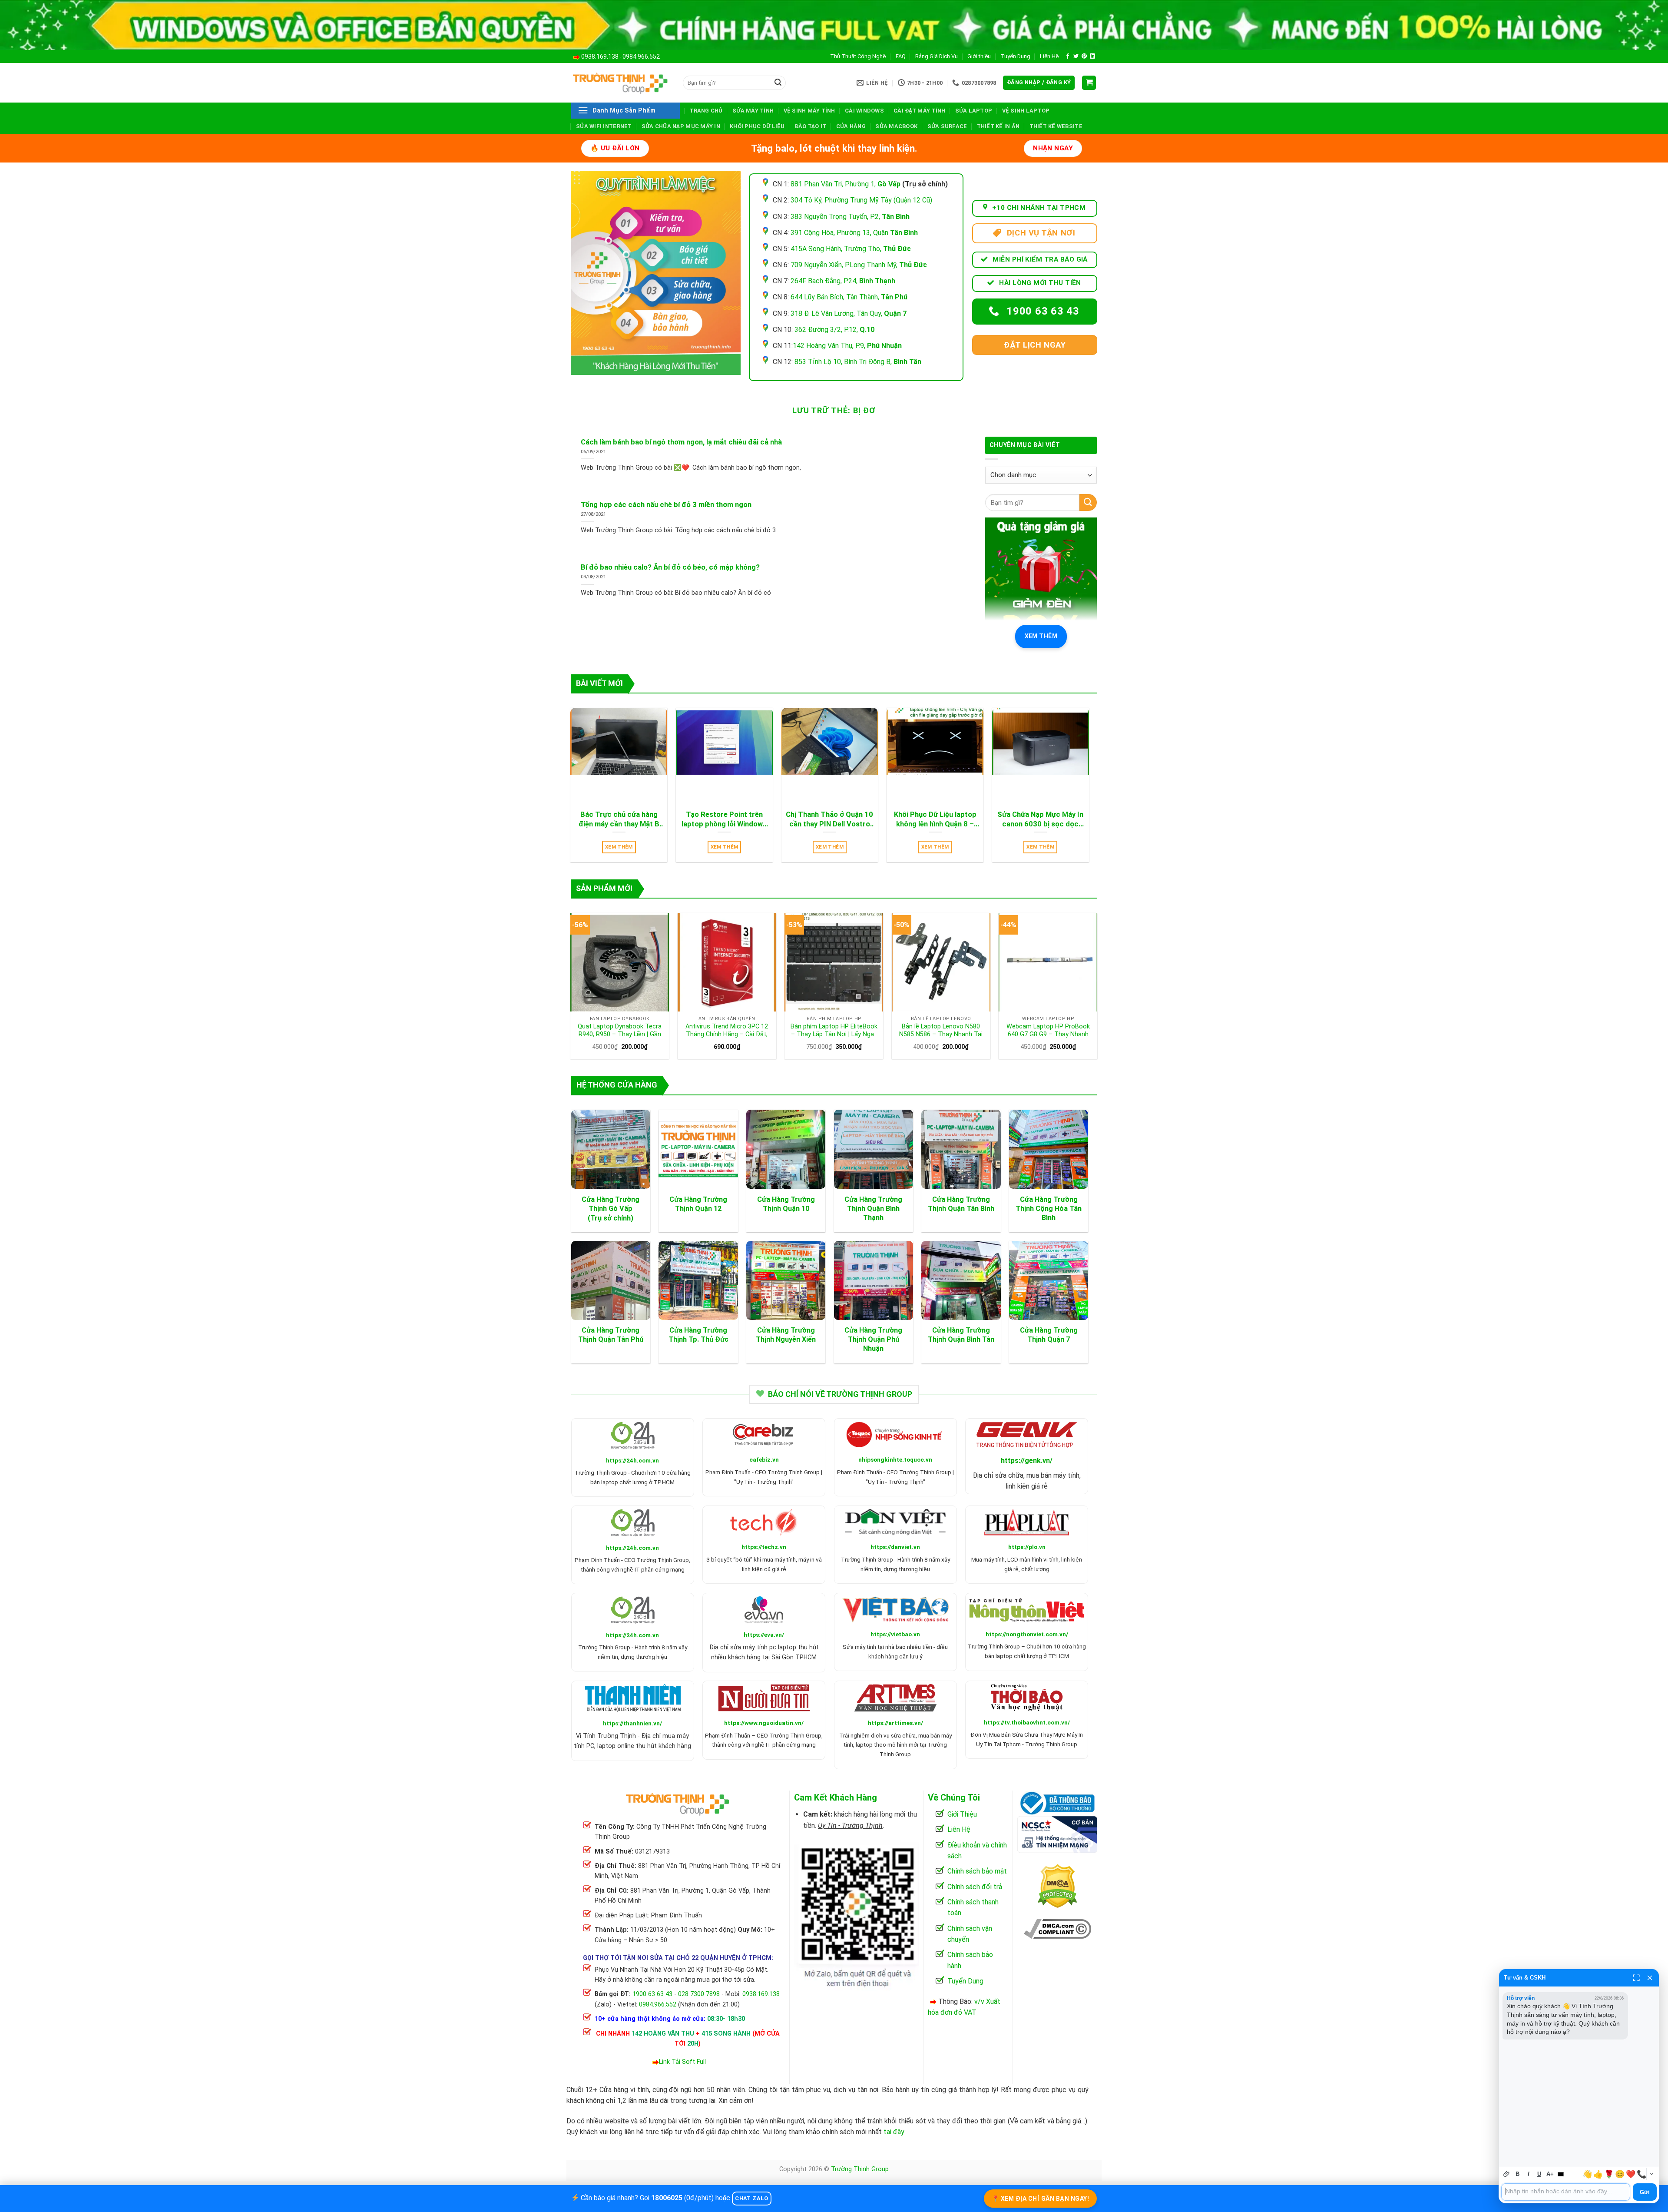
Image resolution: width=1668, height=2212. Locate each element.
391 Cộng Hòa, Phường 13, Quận (854, 233)
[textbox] (1566, 2192)
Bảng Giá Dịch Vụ (937, 56)
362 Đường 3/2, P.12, (834, 330)
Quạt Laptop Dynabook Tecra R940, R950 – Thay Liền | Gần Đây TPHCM (620, 1031)
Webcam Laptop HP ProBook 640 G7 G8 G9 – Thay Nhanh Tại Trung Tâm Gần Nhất (1048, 1031)
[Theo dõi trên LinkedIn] (1092, 56)
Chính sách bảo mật (977, 1871)
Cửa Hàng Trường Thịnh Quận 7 (1049, 1335)
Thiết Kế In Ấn (998, 126)
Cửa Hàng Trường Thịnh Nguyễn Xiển (786, 1335)
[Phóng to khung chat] (1636, 1978)
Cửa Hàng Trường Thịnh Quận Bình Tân (961, 1335)
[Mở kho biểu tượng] (1651, 2174)
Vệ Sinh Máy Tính (809, 111)
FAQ (901, 56)
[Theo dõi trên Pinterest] (1084, 56)
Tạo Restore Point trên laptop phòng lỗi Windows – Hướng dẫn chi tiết (724, 819)
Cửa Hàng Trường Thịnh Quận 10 (786, 1204)
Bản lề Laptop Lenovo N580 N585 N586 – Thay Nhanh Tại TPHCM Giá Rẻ (941, 1031)
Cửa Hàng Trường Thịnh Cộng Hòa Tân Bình (1049, 1209)
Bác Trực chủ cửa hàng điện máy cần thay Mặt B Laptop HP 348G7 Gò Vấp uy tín (619, 819)
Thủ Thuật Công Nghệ (858, 56)
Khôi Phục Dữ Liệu (757, 126)
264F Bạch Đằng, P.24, (843, 281)
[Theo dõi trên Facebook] (1068, 56)
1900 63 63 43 (652, 1994)
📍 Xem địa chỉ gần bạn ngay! (1041, 2199)
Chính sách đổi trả (975, 1887)
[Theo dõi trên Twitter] (1076, 56)
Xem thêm (1041, 636)
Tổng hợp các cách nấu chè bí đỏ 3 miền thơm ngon (666, 505)
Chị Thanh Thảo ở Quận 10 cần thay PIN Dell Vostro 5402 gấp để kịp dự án (829, 819)
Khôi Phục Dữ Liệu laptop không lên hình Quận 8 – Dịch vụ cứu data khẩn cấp (935, 819)
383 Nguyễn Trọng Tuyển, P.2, (850, 217)
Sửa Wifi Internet (604, 126)
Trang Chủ (706, 111)
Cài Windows (864, 111)
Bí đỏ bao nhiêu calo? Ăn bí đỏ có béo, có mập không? (670, 567)
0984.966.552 (641, 56)
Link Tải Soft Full (682, 2062)
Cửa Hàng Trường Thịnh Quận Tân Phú (611, 1335)
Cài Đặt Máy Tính (919, 111)
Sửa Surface (947, 126)
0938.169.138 (600, 56)
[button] (1039, 83)
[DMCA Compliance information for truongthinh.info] (1057, 1928)
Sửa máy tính (753, 111)
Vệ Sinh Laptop (1026, 111)
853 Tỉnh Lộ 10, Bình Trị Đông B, (858, 362)
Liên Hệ (1049, 56)
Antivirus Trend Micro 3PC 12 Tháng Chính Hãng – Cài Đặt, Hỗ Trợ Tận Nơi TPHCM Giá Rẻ (727, 1031)
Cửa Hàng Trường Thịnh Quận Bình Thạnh (873, 1209)
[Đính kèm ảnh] (1507, 2174)
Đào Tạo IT (811, 126)
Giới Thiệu (962, 1814)
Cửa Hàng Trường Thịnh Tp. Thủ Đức (698, 1335)
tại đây (894, 2132)
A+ (1550, 2174)
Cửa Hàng (851, 126)
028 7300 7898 (699, 1994)
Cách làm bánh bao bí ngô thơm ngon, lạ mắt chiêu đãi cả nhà (681, 442)
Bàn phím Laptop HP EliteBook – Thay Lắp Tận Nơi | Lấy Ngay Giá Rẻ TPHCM (834, 1031)
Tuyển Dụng (1016, 56)
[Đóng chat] (1650, 1978)
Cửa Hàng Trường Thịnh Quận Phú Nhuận (873, 1339)
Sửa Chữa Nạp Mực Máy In (681, 126)
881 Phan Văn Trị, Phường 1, (846, 184)
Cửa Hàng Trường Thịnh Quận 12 (698, 1204)
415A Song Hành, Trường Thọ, (851, 249)
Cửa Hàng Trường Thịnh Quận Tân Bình (961, 1204)
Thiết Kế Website (1056, 126)
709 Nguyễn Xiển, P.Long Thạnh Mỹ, (859, 265)
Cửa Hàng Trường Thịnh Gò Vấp (611, 1204)
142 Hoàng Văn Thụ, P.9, (847, 346)
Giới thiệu (979, 56)
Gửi (1645, 2192)
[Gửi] (778, 83)
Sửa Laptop (974, 111)
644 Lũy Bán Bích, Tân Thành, (849, 297)
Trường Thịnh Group (860, 2169)
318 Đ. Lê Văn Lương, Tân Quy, (849, 313)
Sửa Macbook (896, 126)
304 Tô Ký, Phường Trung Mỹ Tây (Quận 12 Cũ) (861, 200)
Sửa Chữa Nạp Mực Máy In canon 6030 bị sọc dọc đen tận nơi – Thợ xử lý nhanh (1040, 819)
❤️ (1631, 2174)
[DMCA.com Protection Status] (1057, 1885)
